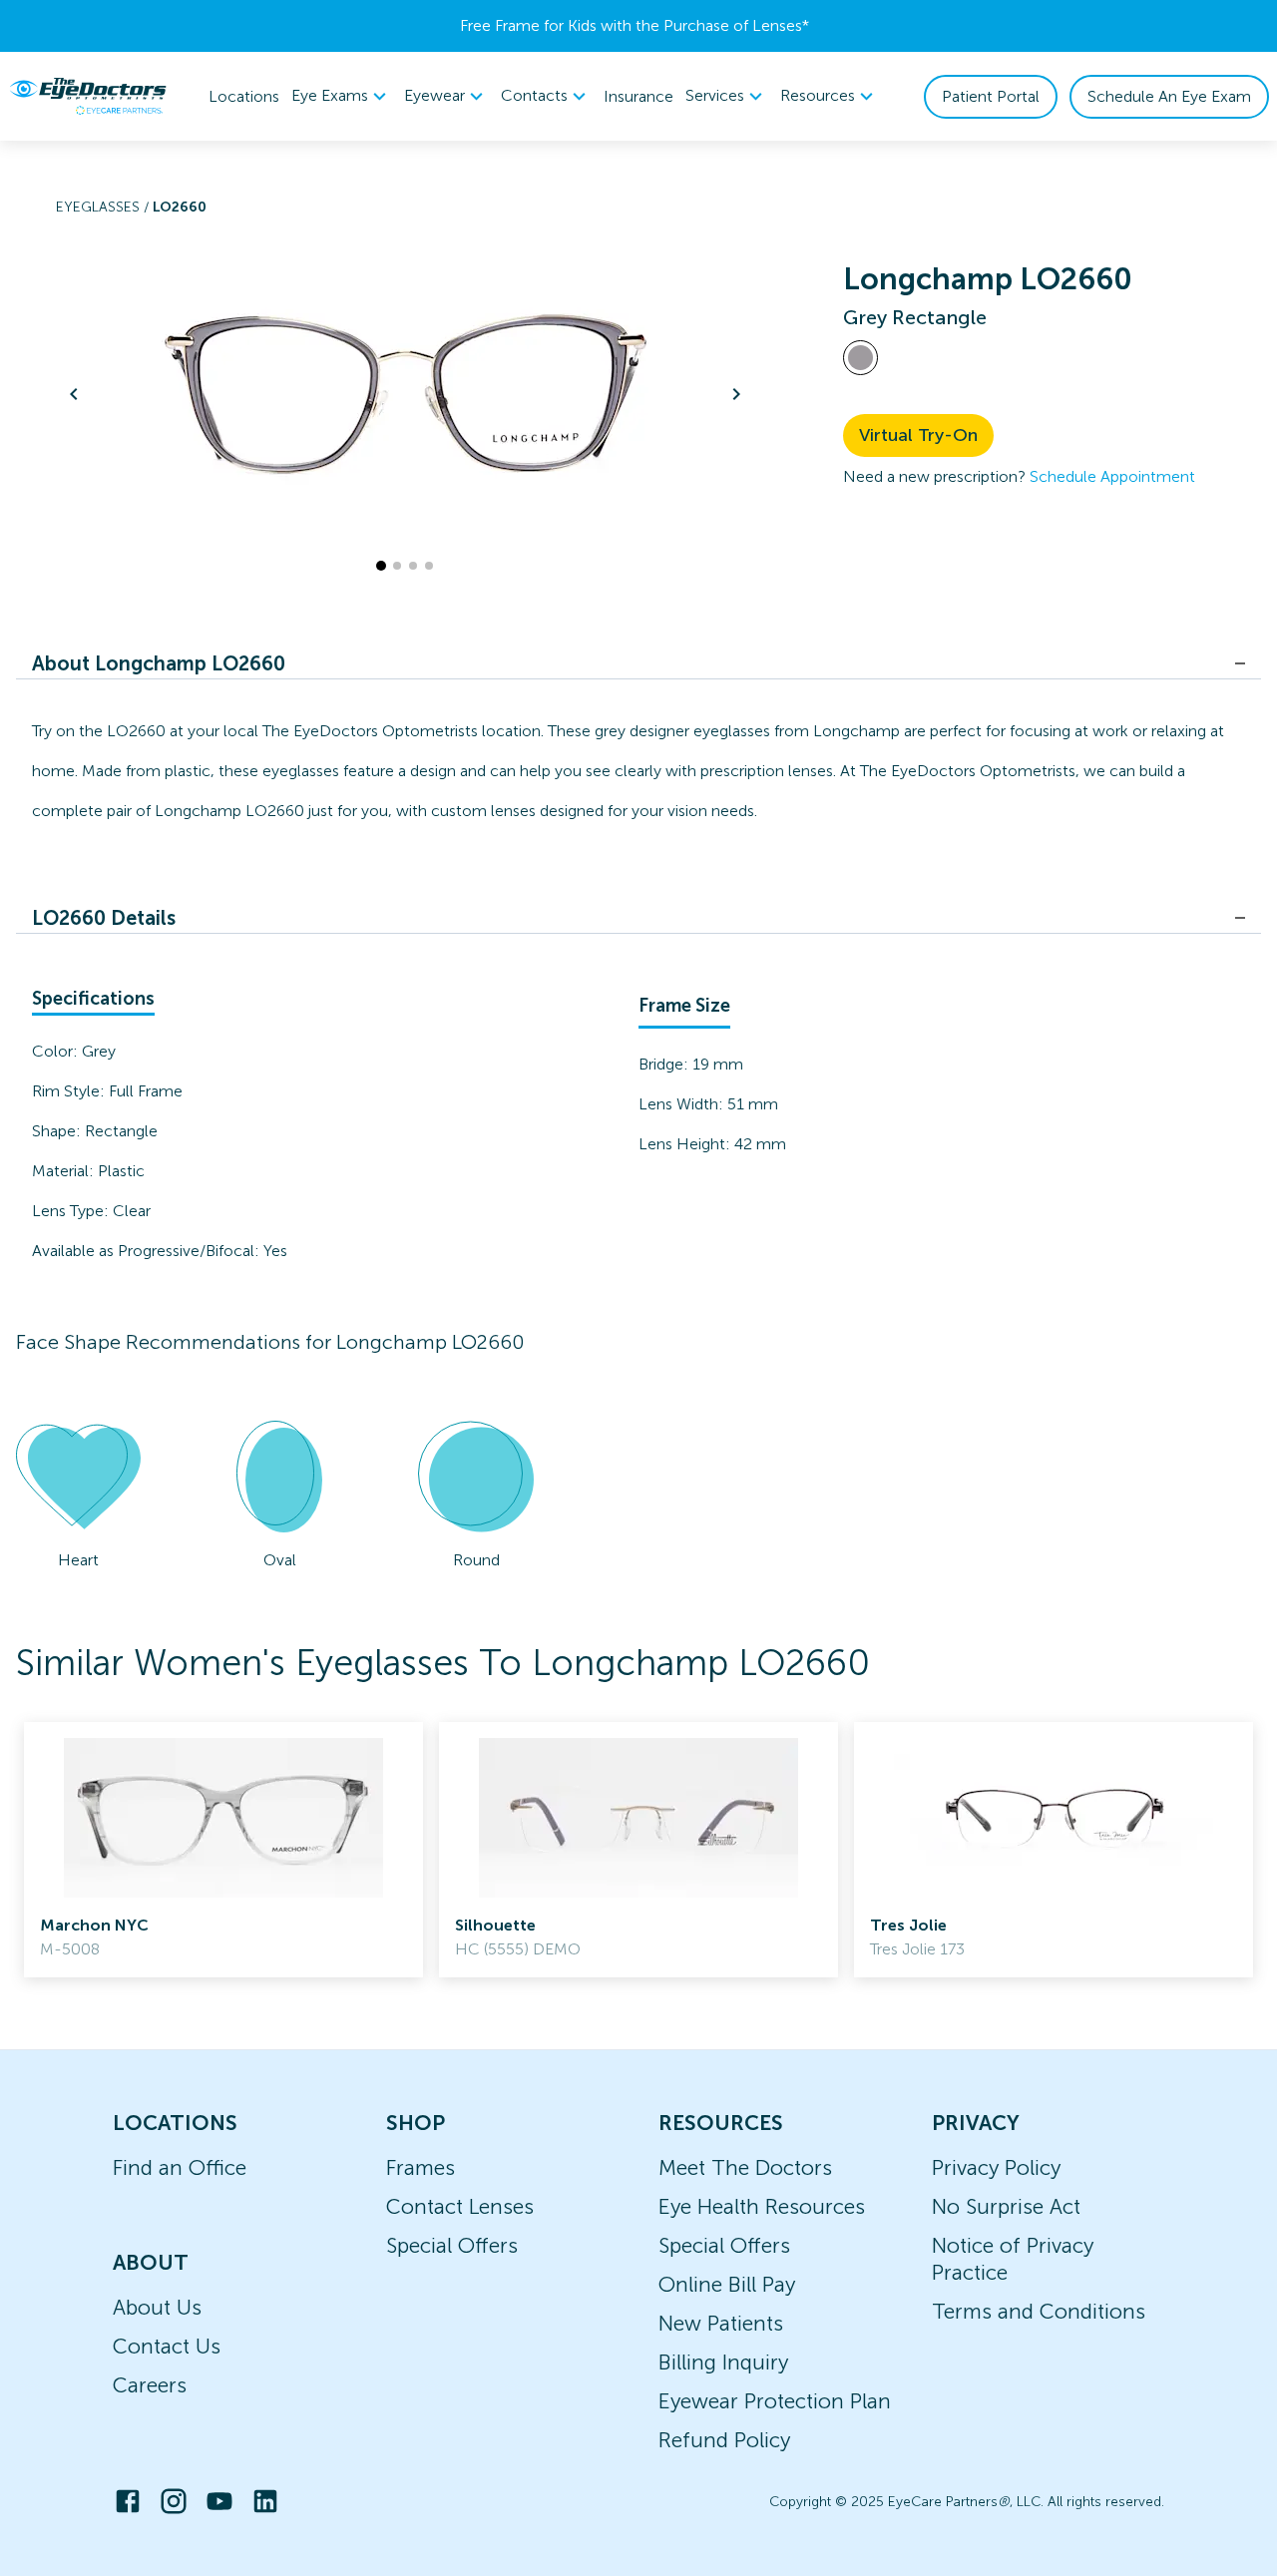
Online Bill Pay (727, 2284)
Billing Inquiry (723, 2362)
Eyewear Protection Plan (775, 2401)
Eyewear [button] (434, 95)
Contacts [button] (534, 95)
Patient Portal (991, 96)
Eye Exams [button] (330, 95)
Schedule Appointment (1112, 476)
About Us (157, 2307)
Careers (150, 2385)
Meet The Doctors (745, 2167)
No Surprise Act (1006, 2206)
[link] (223, 1850)
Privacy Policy (996, 2167)
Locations (244, 96)
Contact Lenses (460, 2206)
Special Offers (452, 2245)
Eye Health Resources (762, 2206)
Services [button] (715, 95)
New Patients (721, 2323)
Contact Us (167, 2346)
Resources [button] (818, 95)
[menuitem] (342, 96)
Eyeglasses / (104, 207)
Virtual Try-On (918, 435)
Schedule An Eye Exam (1169, 96)
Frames (421, 2167)
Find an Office (180, 2167)
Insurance (638, 96)
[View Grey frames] (860, 358)
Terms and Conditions (1039, 2311)
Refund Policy (724, 2440)
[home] (88, 96)
